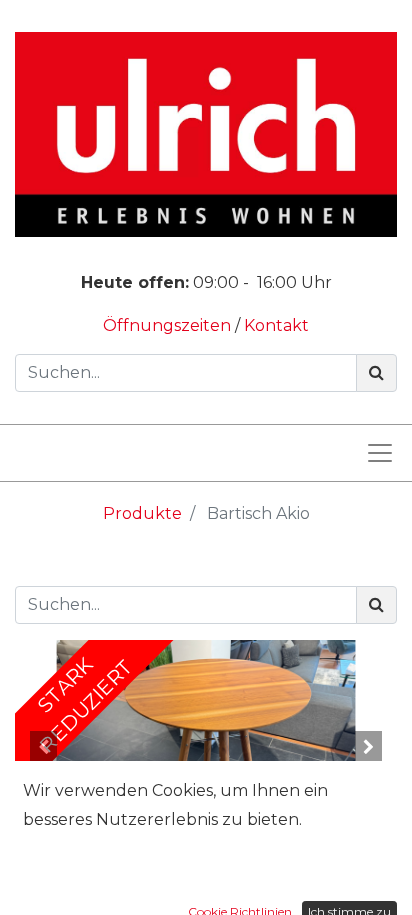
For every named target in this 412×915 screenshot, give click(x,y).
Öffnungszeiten (169, 325)
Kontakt (276, 325)
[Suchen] (376, 373)
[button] (43, 747)
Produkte (142, 513)
